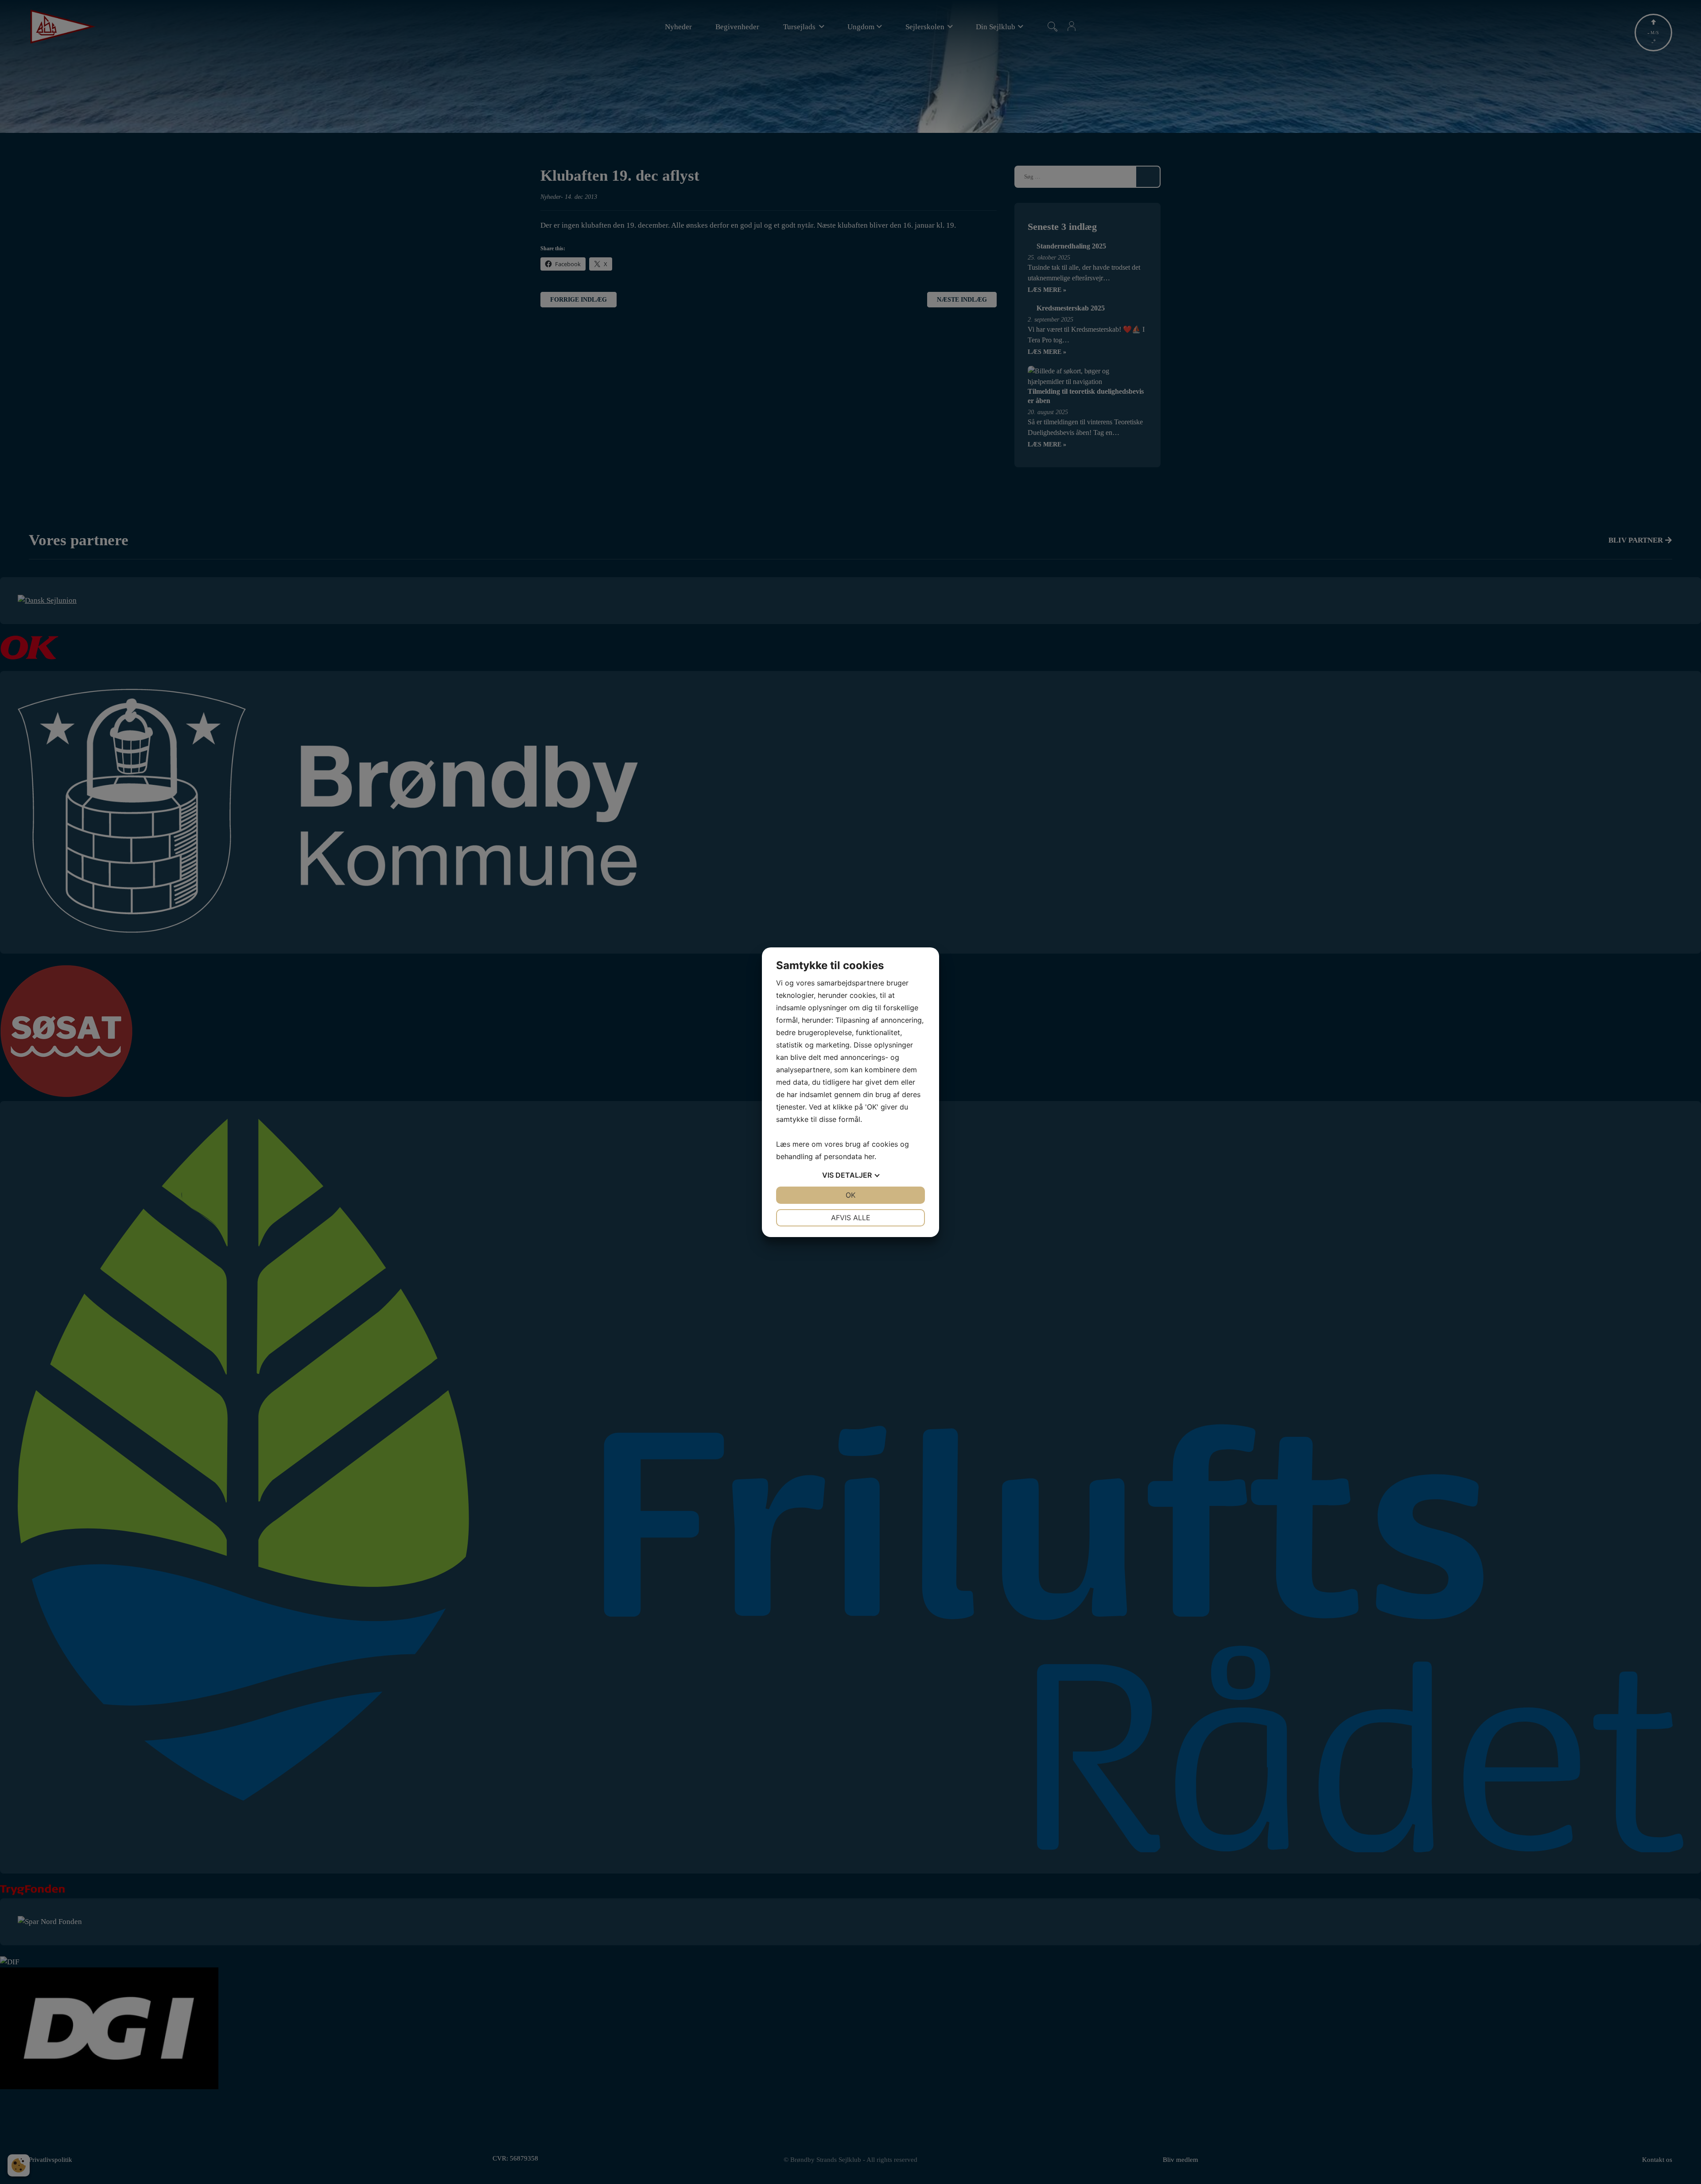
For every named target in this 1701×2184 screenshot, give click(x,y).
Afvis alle (851, 1218)
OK (850, 1195)
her (869, 1156)
